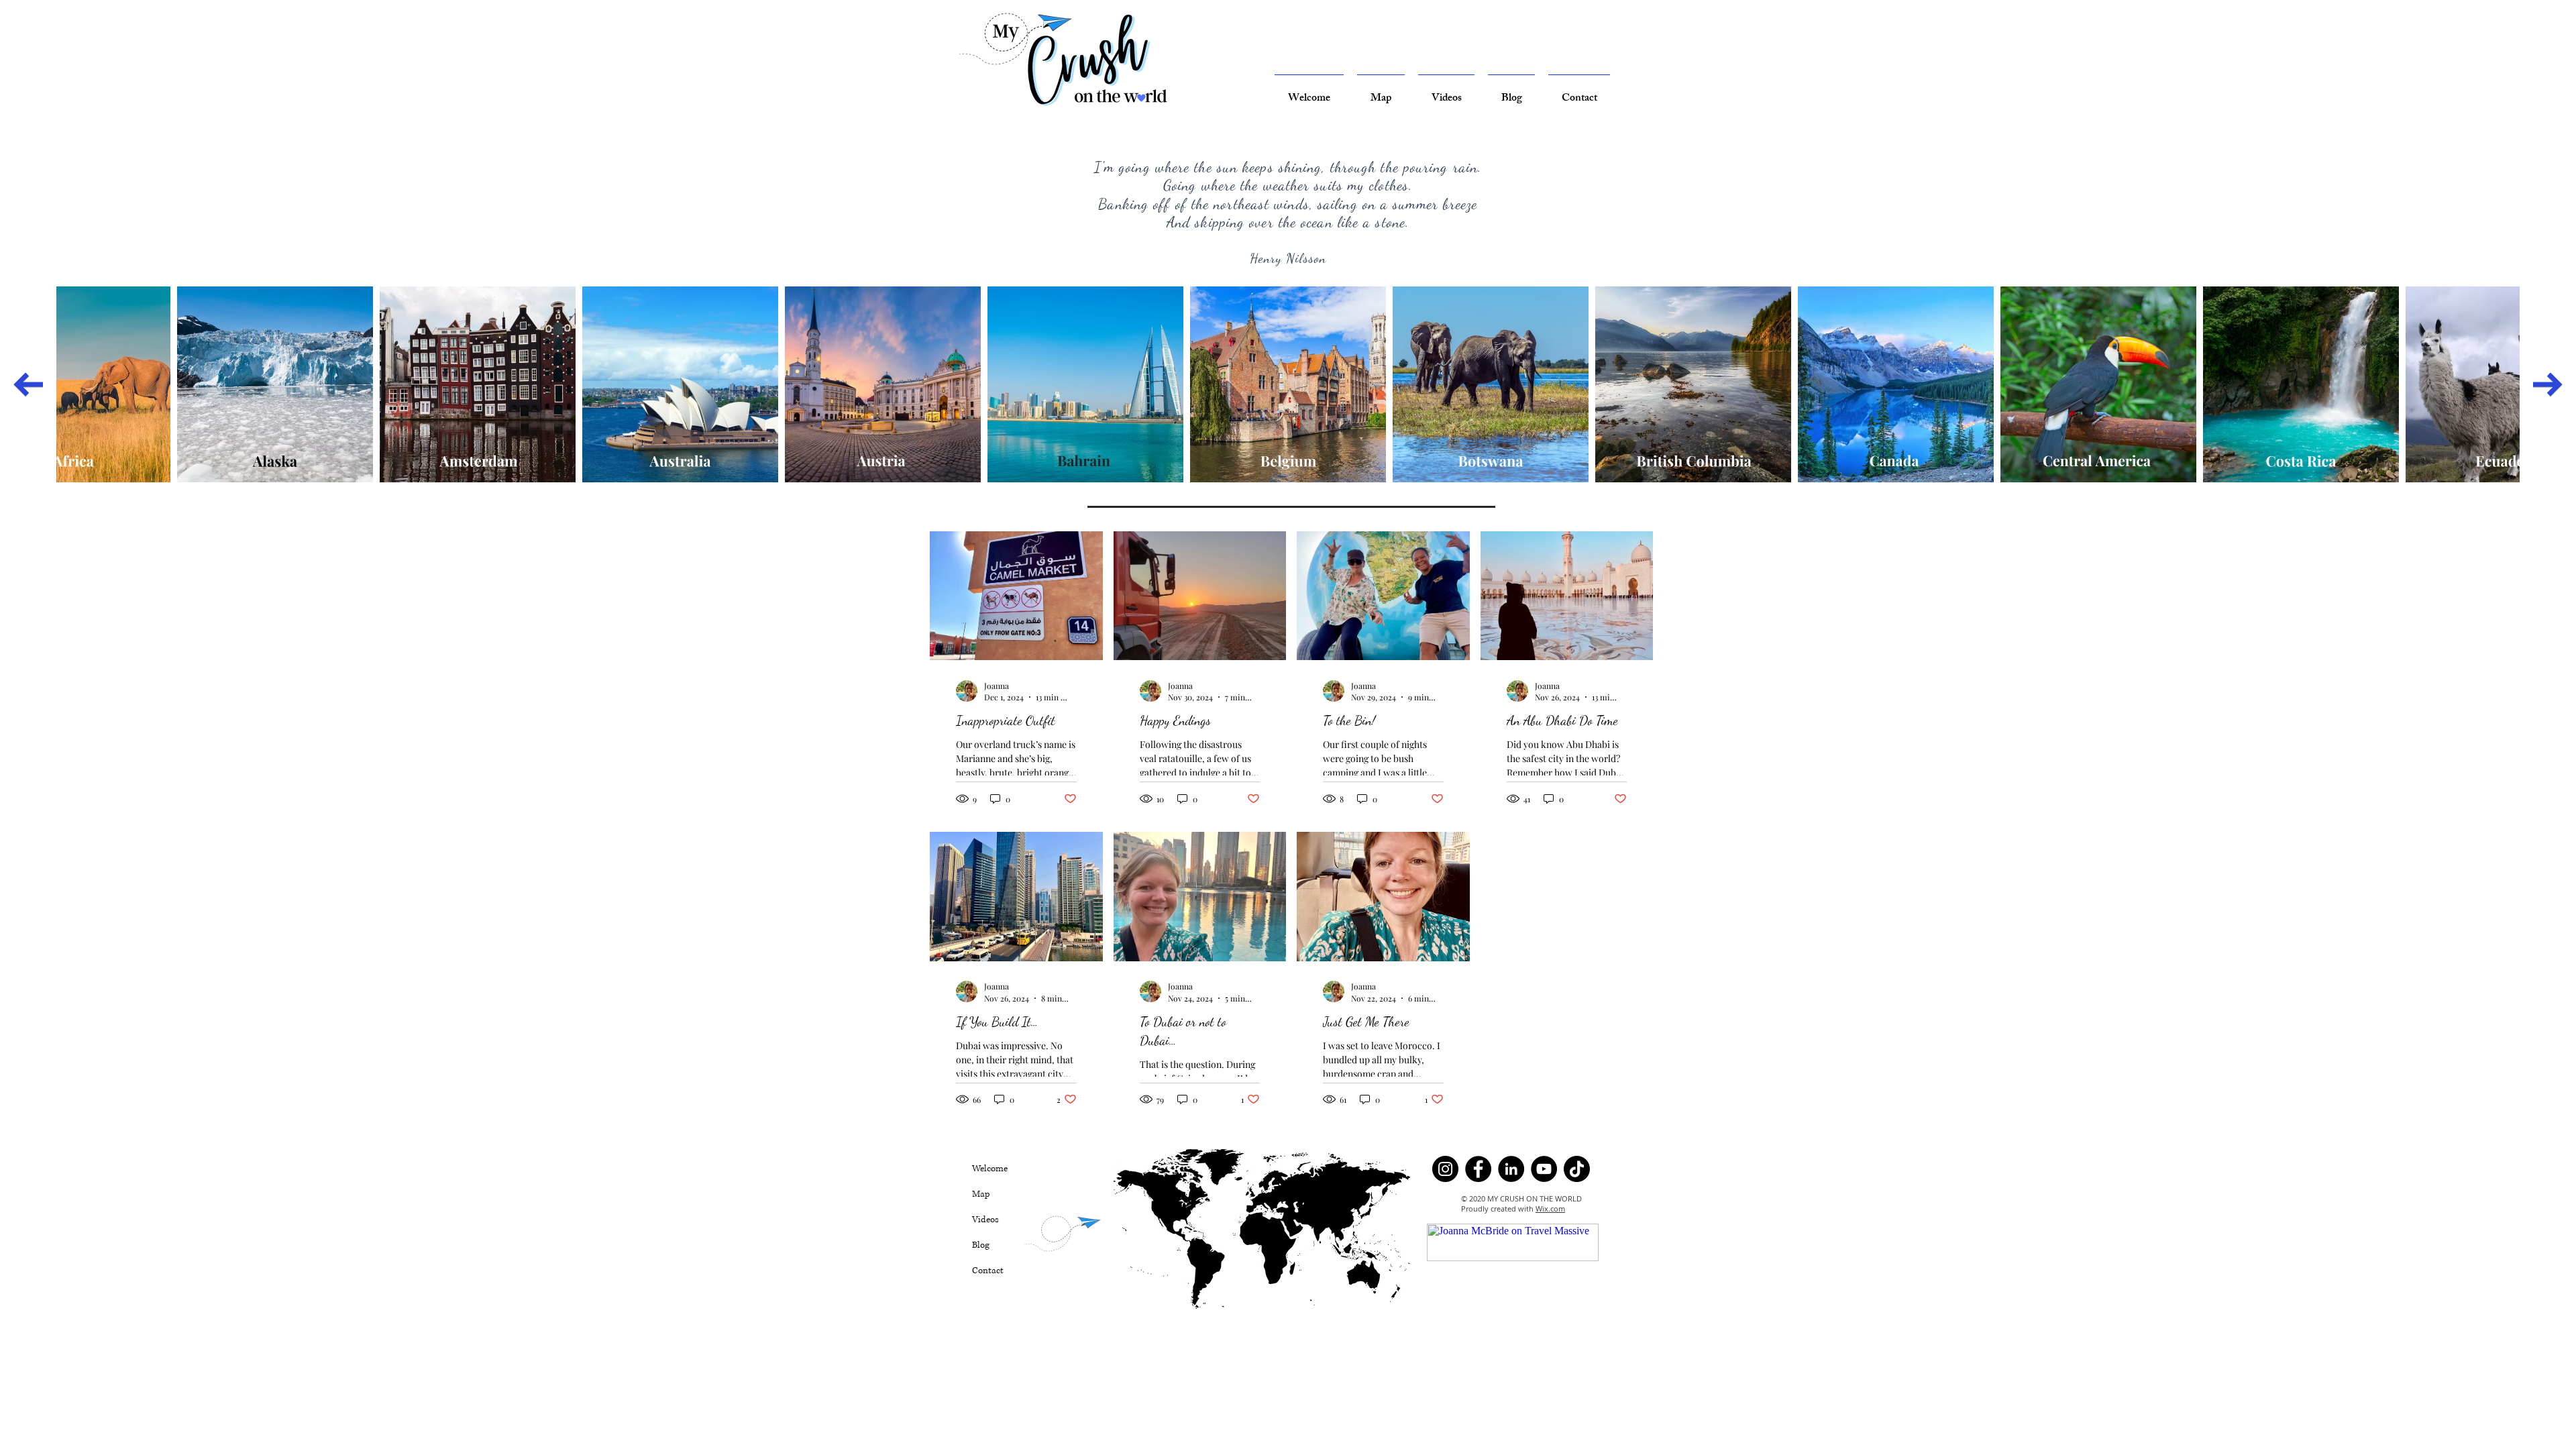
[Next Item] (2548, 384)
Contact (988, 1271)
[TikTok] (1577, 1169)
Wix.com (1550, 1209)
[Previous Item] (28, 384)
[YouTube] (1544, 1169)
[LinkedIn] (1511, 1169)
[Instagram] (1445, 1169)
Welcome (990, 1169)
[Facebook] (1478, 1169)
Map (981, 1194)
